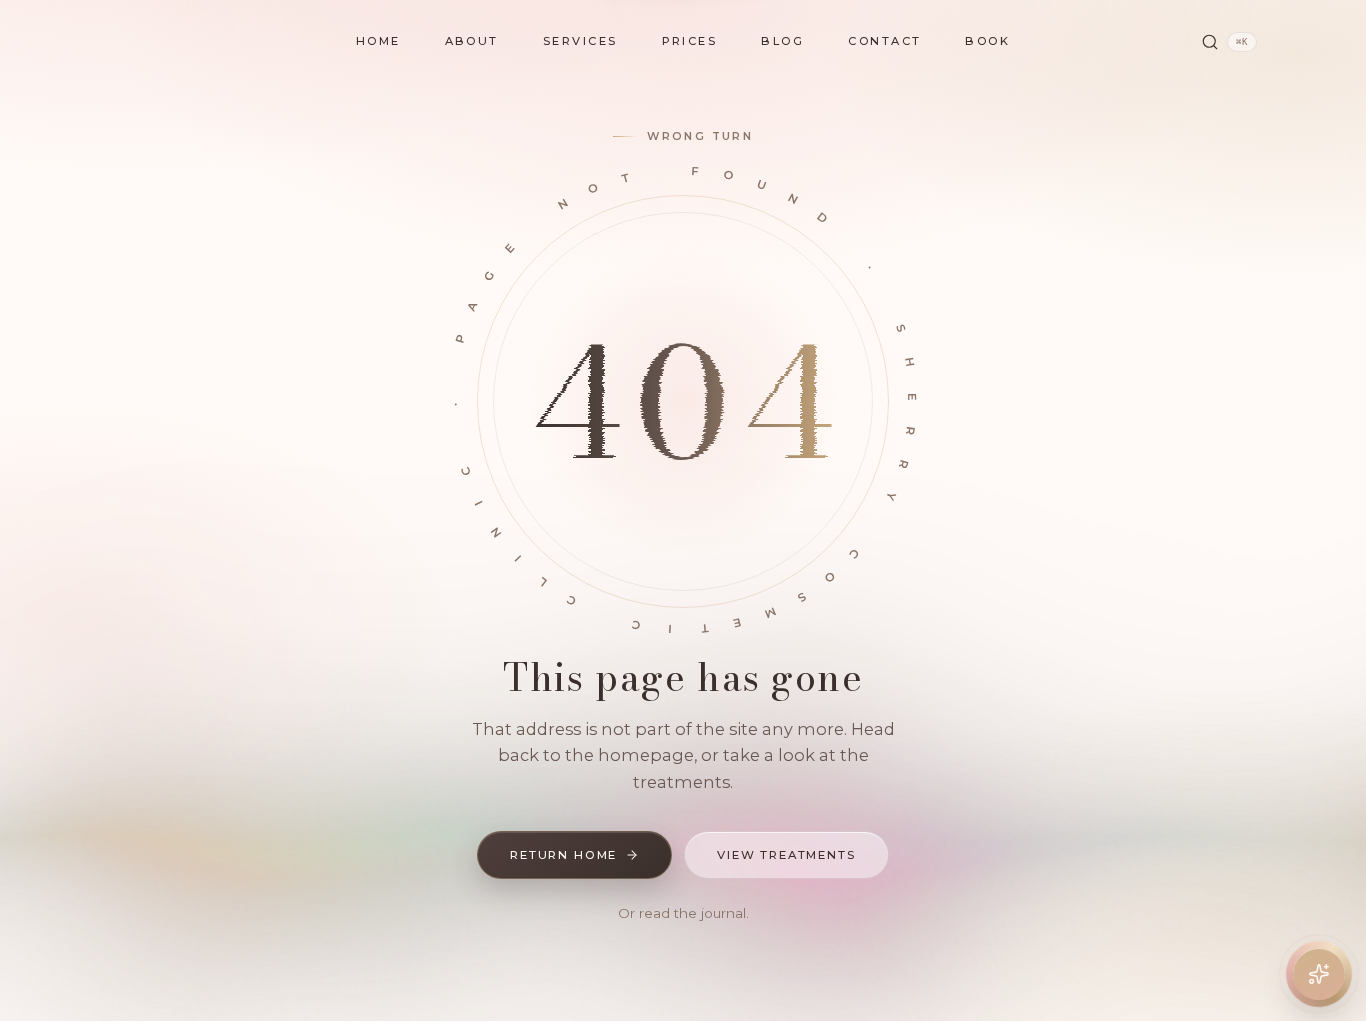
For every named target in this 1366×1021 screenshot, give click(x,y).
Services (580, 41)
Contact (884, 41)
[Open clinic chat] (1319, 974)
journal (723, 913)
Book (987, 41)
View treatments (786, 855)
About (472, 41)
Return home (563, 855)
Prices (690, 41)
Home (378, 41)
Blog (782, 41)
